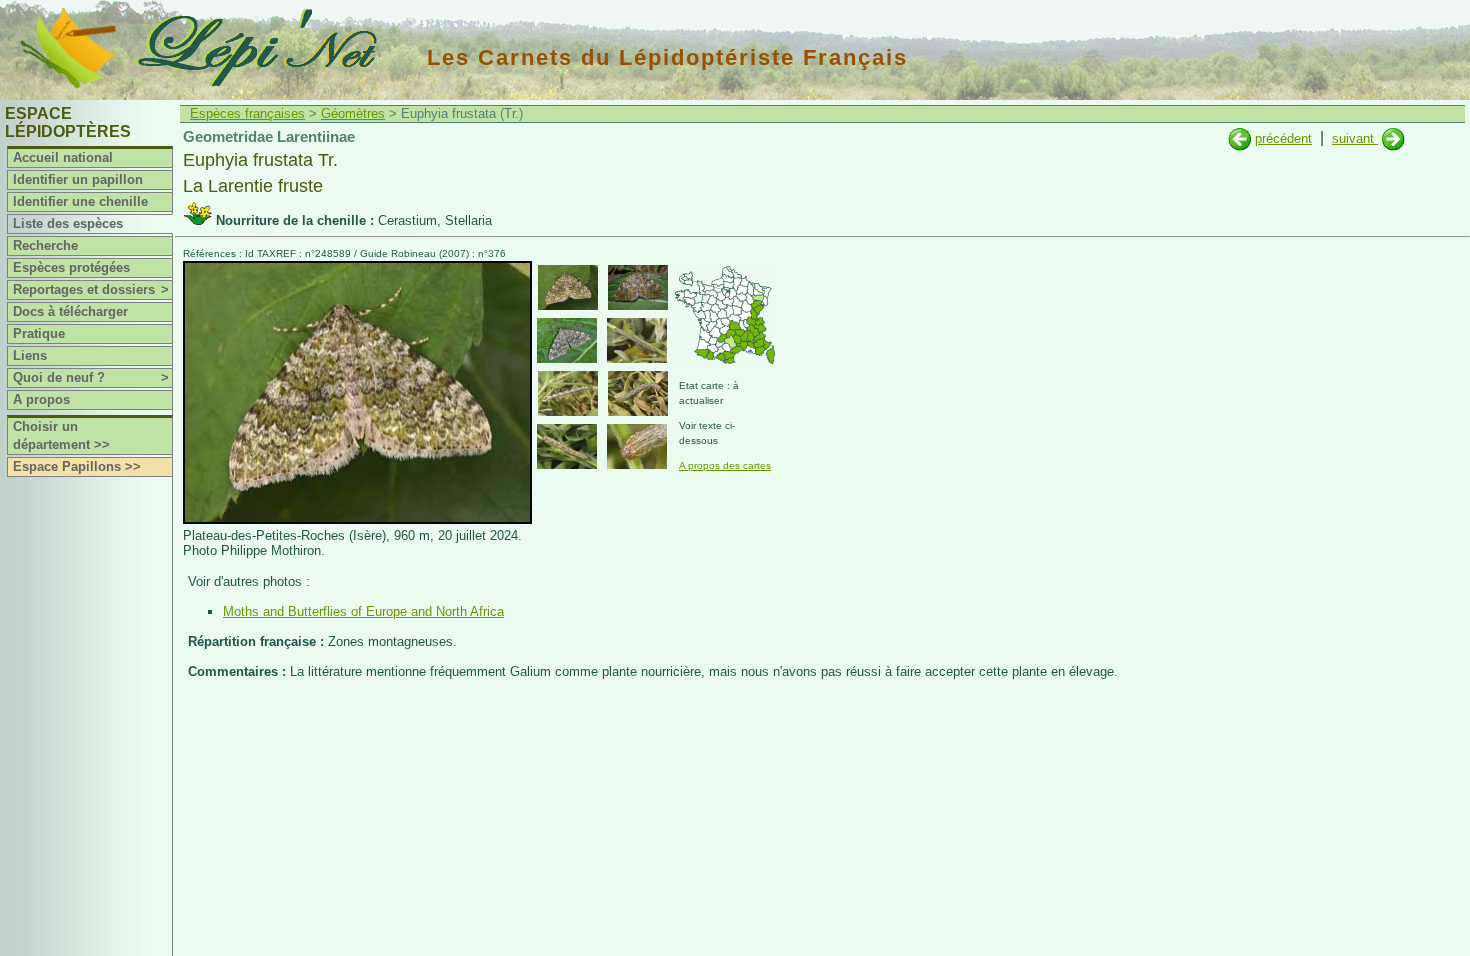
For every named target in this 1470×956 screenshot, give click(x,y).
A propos (41, 399)
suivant (1355, 138)
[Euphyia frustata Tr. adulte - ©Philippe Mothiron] (568, 287)
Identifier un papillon (78, 179)
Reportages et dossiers (91, 289)
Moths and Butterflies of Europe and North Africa (363, 611)
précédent (1283, 138)
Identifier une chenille (80, 201)
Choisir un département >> (61, 435)
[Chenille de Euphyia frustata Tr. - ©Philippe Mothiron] (637, 340)
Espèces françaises (247, 113)
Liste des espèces (68, 223)
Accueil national (63, 157)
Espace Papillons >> (77, 466)
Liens (30, 355)
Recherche (45, 245)
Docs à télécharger (70, 311)
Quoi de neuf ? (91, 377)
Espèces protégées (71, 267)
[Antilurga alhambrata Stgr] (1393, 138)
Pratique (39, 333)
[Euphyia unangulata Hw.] (1239, 138)
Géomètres (353, 113)
